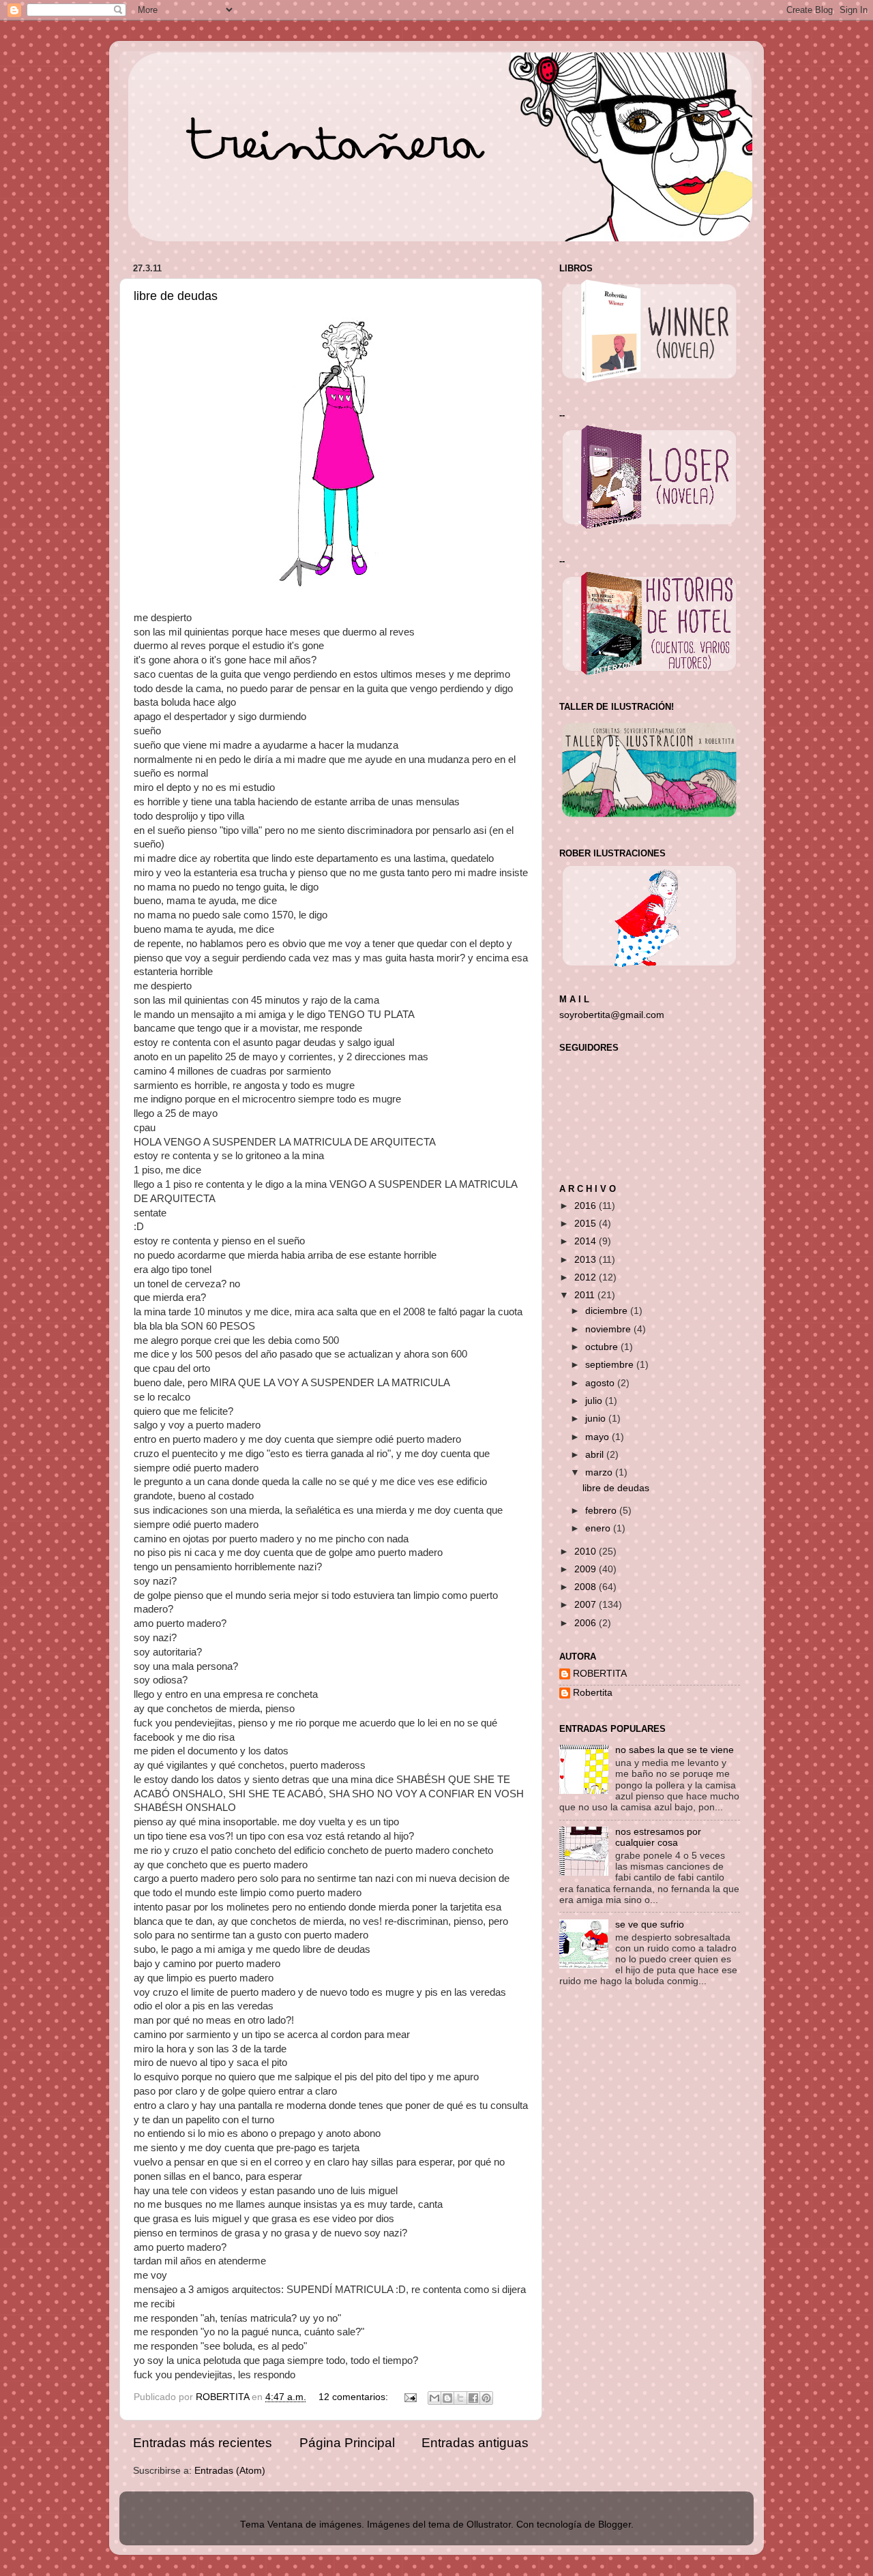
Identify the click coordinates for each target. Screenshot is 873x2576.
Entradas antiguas (475, 2443)
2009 (587, 1569)
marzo (600, 1472)
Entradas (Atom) (230, 2471)
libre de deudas (176, 296)
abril (596, 1455)
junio (597, 1419)
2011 (586, 1295)
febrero (602, 1511)
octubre (603, 1347)
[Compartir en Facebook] (473, 2398)
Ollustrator (489, 2525)
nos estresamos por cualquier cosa (658, 1837)
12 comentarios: (355, 2397)
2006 (587, 1623)
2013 (587, 1260)
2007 (587, 1605)
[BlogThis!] (447, 2398)
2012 (587, 1277)
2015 (587, 1224)
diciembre (608, 1311)
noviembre (609, 1329)
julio (595, 1401)
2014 (587, 1241)
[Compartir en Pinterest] (486, 2398)
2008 (587, 1587)
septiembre (611, 1365)
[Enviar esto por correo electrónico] (434, 2398)
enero (599, 1528)
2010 (587, 1552)
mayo (598, 1437)
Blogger (615, 2525)
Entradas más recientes (203, 2443)
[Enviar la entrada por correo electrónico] (410, 2397)
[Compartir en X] (460, 2398)
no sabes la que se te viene (675, 1750)
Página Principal (347, 2443)
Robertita (593, 1693)
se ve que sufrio (650, 1924)
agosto (601, 1383)
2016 (587, 1206)
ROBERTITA (600, 1674)
